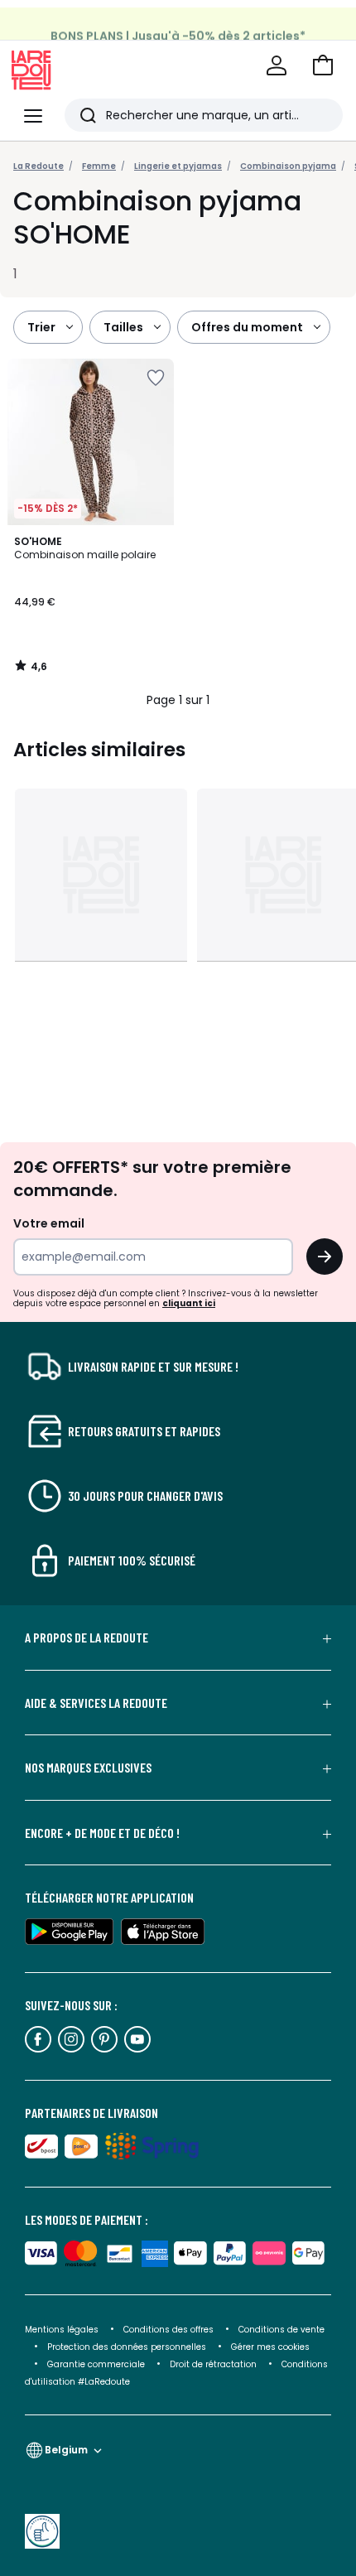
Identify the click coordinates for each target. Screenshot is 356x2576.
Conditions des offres (168, 2330)
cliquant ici (189, 1303)
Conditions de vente (281, 2330)
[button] (323, 65)
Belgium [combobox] (66, 2450)
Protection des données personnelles (128, 2347)
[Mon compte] (277, 65)
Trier (41, 327)
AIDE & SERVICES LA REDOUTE (96, 1703)
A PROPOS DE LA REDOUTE (87, 1638)
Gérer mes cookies (270, 2347)
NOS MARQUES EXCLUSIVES (88, 1768)
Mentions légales (62, 2330)
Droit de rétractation (214, 2364)
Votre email (50, 1223)
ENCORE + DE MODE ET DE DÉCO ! (102, 1833)
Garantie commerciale (97, 2364)
